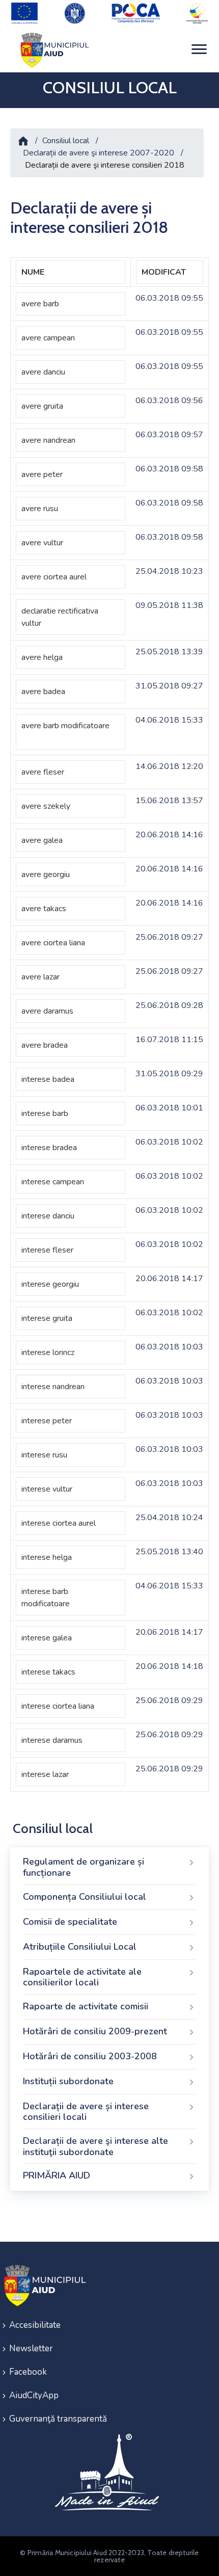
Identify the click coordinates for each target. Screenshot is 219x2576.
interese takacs (48, 1672)
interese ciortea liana (58, 1706)
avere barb (40, 304)
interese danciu (48, 1216)
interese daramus (52, 1740)
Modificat (164, 272)
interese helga (47, 1557)
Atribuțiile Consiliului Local (80, 1947)
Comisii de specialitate (70, 1922)
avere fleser (43, 772)
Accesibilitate (35, 2325)
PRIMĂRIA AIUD (57, 2175)
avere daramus (47, 1011)
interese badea (48, 1079)
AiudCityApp (34, 2395)
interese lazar (45, 1774)
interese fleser (47, 1250)
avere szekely (46, 806)
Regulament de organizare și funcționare (84, 1867)
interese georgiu (50, 1284)
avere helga (42, 657)
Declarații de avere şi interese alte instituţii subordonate (95, 2146)
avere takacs (44, 909)
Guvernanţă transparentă (58, 2419)
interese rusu (44, 1455)
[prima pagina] (53, 50)
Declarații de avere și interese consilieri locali (86, 2112)
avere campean (48, 338)
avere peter (42, 474)
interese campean (53, 1182)
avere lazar (40, 977)
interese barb (45, 1113)
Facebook (28, 2372)
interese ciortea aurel (59, 1523)
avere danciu (43, 372)
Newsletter (31, 2348)
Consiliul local (66, 141)
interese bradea (49, 1148)
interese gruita (47, 1318)
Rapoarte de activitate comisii (86, 2006)
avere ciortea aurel (54, 577)
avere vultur (42, 543)
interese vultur (47, 1489)
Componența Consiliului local (85, 1897)
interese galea (47, 1638)
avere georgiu (46, 874)
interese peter (47, 1421)
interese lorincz (48, 1352)
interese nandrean (53, 1387)
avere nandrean (48, 440)
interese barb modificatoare (46, 1598)
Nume (33, 272)
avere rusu (40, 509)
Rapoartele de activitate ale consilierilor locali (82, 1977)
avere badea (43, 692)
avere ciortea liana (53, 943)
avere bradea (45, 1045)
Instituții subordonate (68, 2081)
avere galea (42, 840)
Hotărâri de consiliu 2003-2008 (90, 2056)
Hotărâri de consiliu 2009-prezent (95, 2031)
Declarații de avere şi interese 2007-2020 (99, 153)
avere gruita (42, 406)
